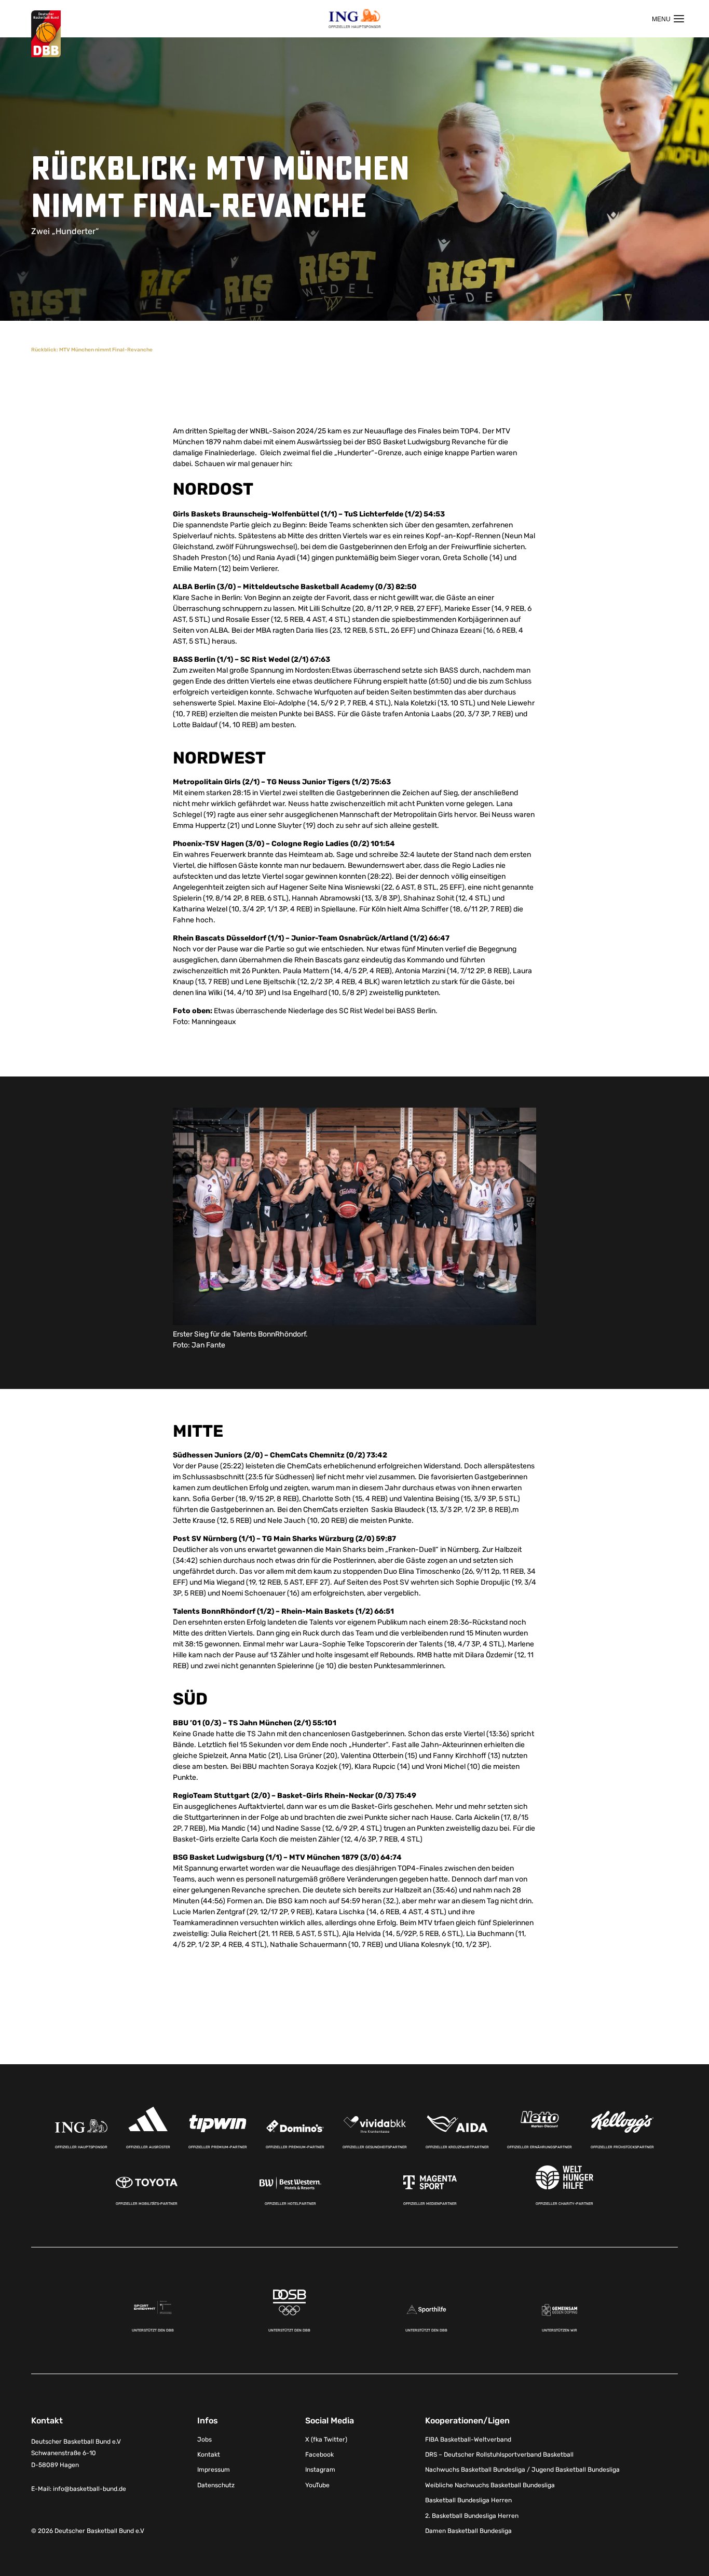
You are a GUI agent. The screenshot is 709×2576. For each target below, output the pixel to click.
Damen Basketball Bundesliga (468, 2531)
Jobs (204, 2439)
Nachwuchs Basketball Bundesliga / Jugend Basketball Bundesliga (522, 2470)
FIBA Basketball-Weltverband (468, 2439)
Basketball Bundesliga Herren (468, 2500)
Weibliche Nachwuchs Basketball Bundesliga (490, 2485)
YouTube (317, 2485)
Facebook (319, 2455)
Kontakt (209, 2455)
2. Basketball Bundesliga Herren (472, 2515)
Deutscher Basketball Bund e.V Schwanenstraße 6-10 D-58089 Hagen (76, 2453)
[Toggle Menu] (668, 19)
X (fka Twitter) (326, 2439)
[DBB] (46, 34)
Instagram (320, 2470)
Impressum (214, 2470)
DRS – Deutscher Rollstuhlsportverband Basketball (499, 2455)
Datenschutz (216, 2485)
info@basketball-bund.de (90, 2488)
